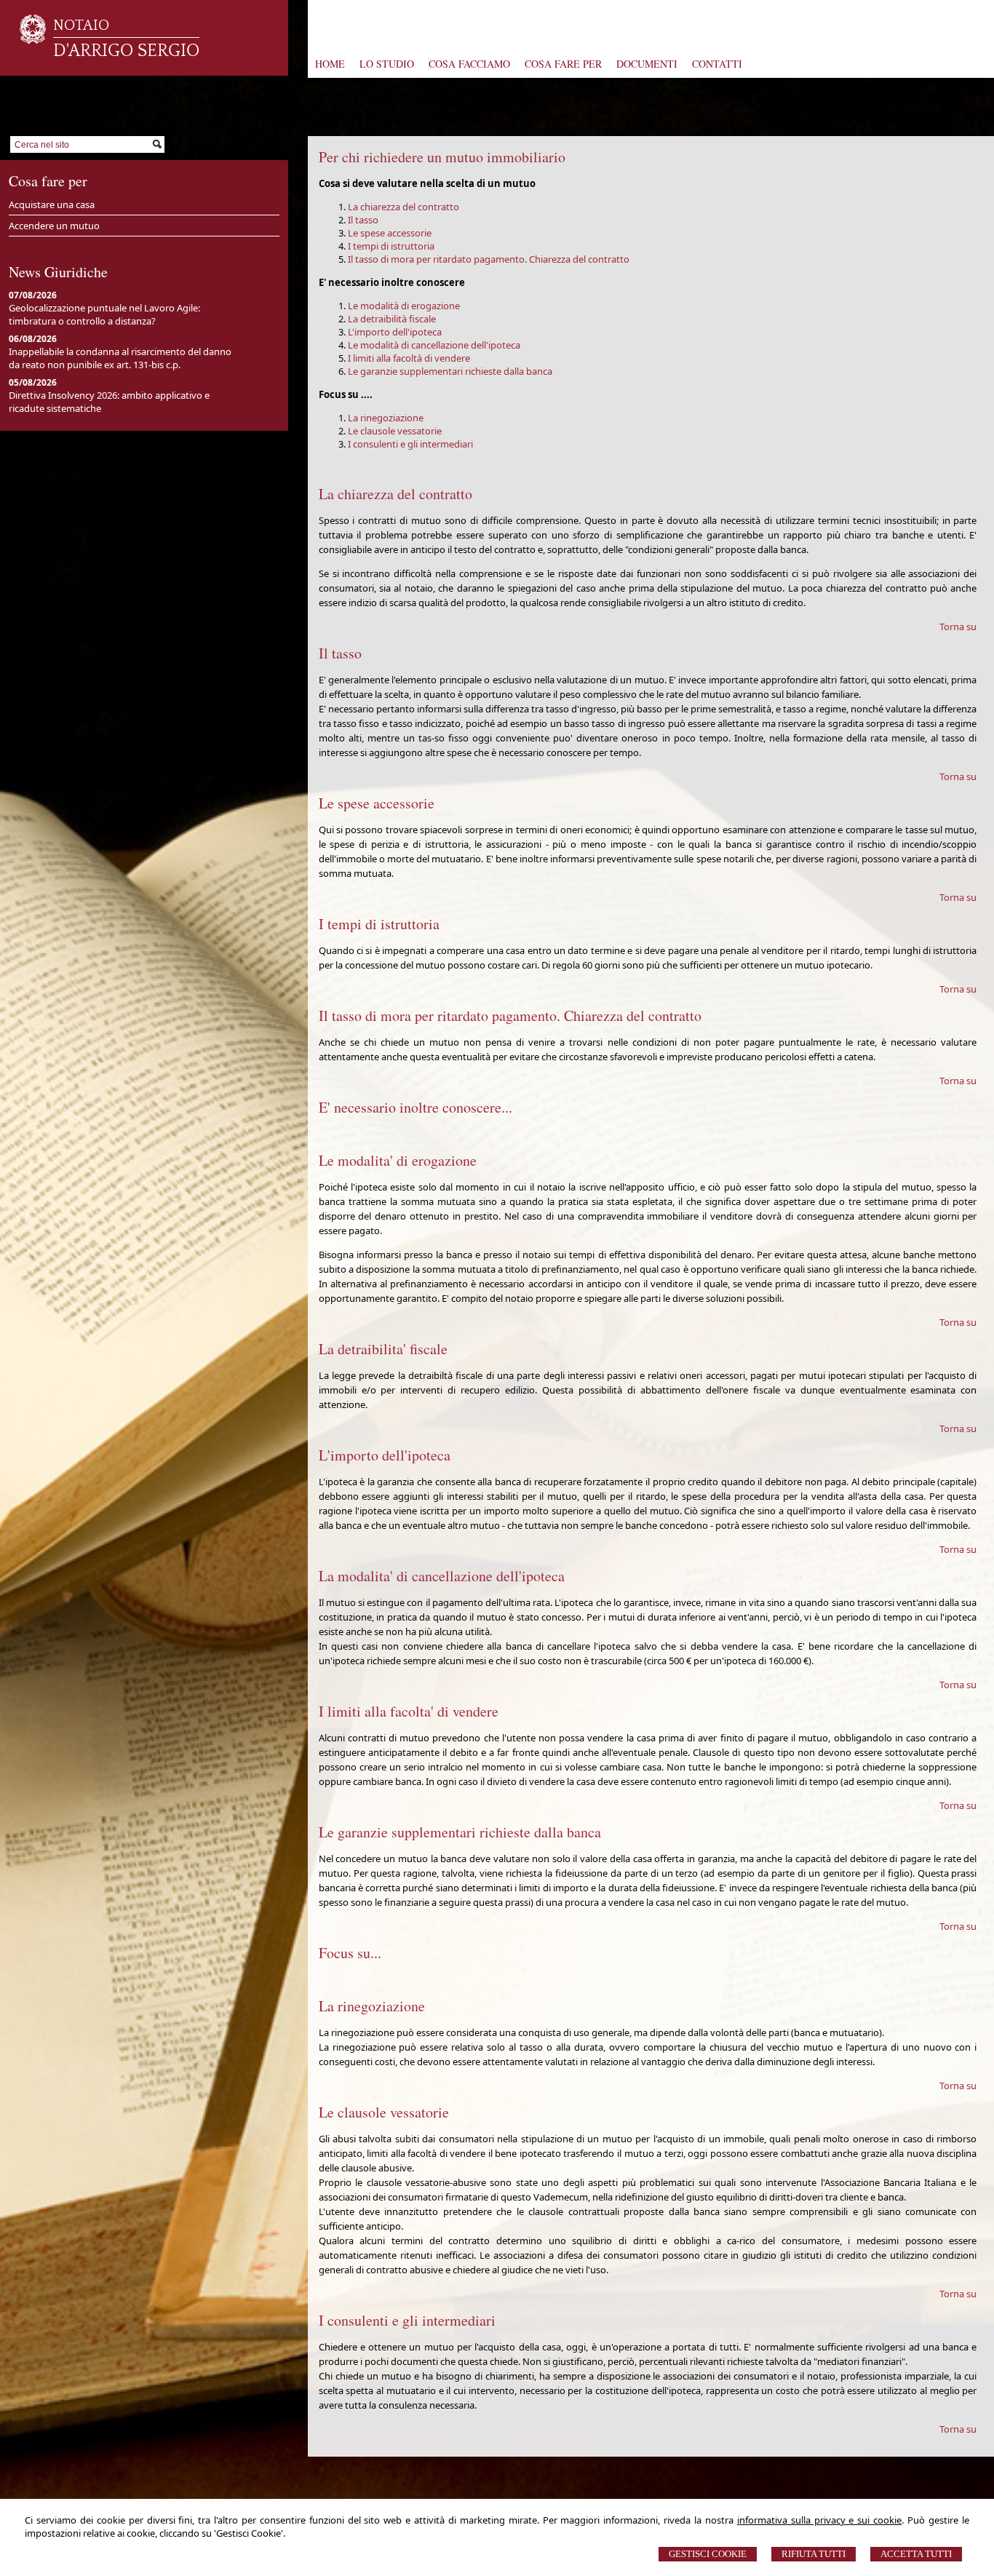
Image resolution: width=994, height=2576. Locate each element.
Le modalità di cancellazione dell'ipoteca (434, 345)
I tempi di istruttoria (391, 246)
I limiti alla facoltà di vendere (409, 358)
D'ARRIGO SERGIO (126, 51)
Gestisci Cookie (708, 2554)
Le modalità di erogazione (404, 306)
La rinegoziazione (386, 418)
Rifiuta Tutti (814, 2554)
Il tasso (363, 220)
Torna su (958, 627)
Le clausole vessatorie (395, 431)
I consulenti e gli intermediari (410, 444)
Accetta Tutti (916, 2554)
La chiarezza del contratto (403, 207)
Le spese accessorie (390, 233)
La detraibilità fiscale (392, 319)
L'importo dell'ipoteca (395, 332)
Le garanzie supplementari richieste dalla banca (450, 371)
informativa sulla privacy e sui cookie (819, 2520)
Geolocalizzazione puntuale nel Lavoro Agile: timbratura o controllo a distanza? (104, 314)
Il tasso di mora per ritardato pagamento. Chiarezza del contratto (489, 259)
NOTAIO (81, 25)
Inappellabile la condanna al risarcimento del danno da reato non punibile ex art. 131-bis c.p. (120, 358)
